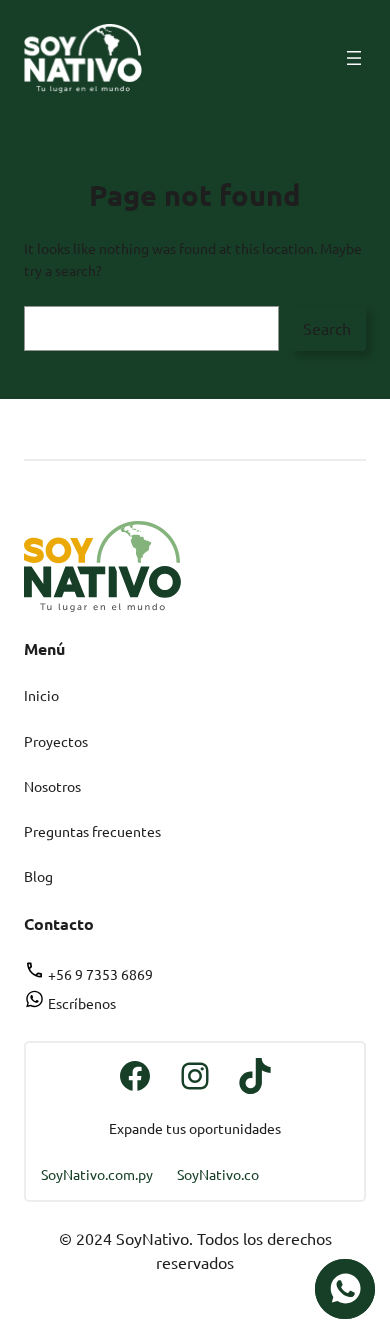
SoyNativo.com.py (97, 1174)
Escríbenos (80, 1003)
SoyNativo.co (218, 1174)
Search (327, 328)
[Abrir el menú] (354, 58)
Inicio (41, 695)
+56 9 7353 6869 (99, 974)
